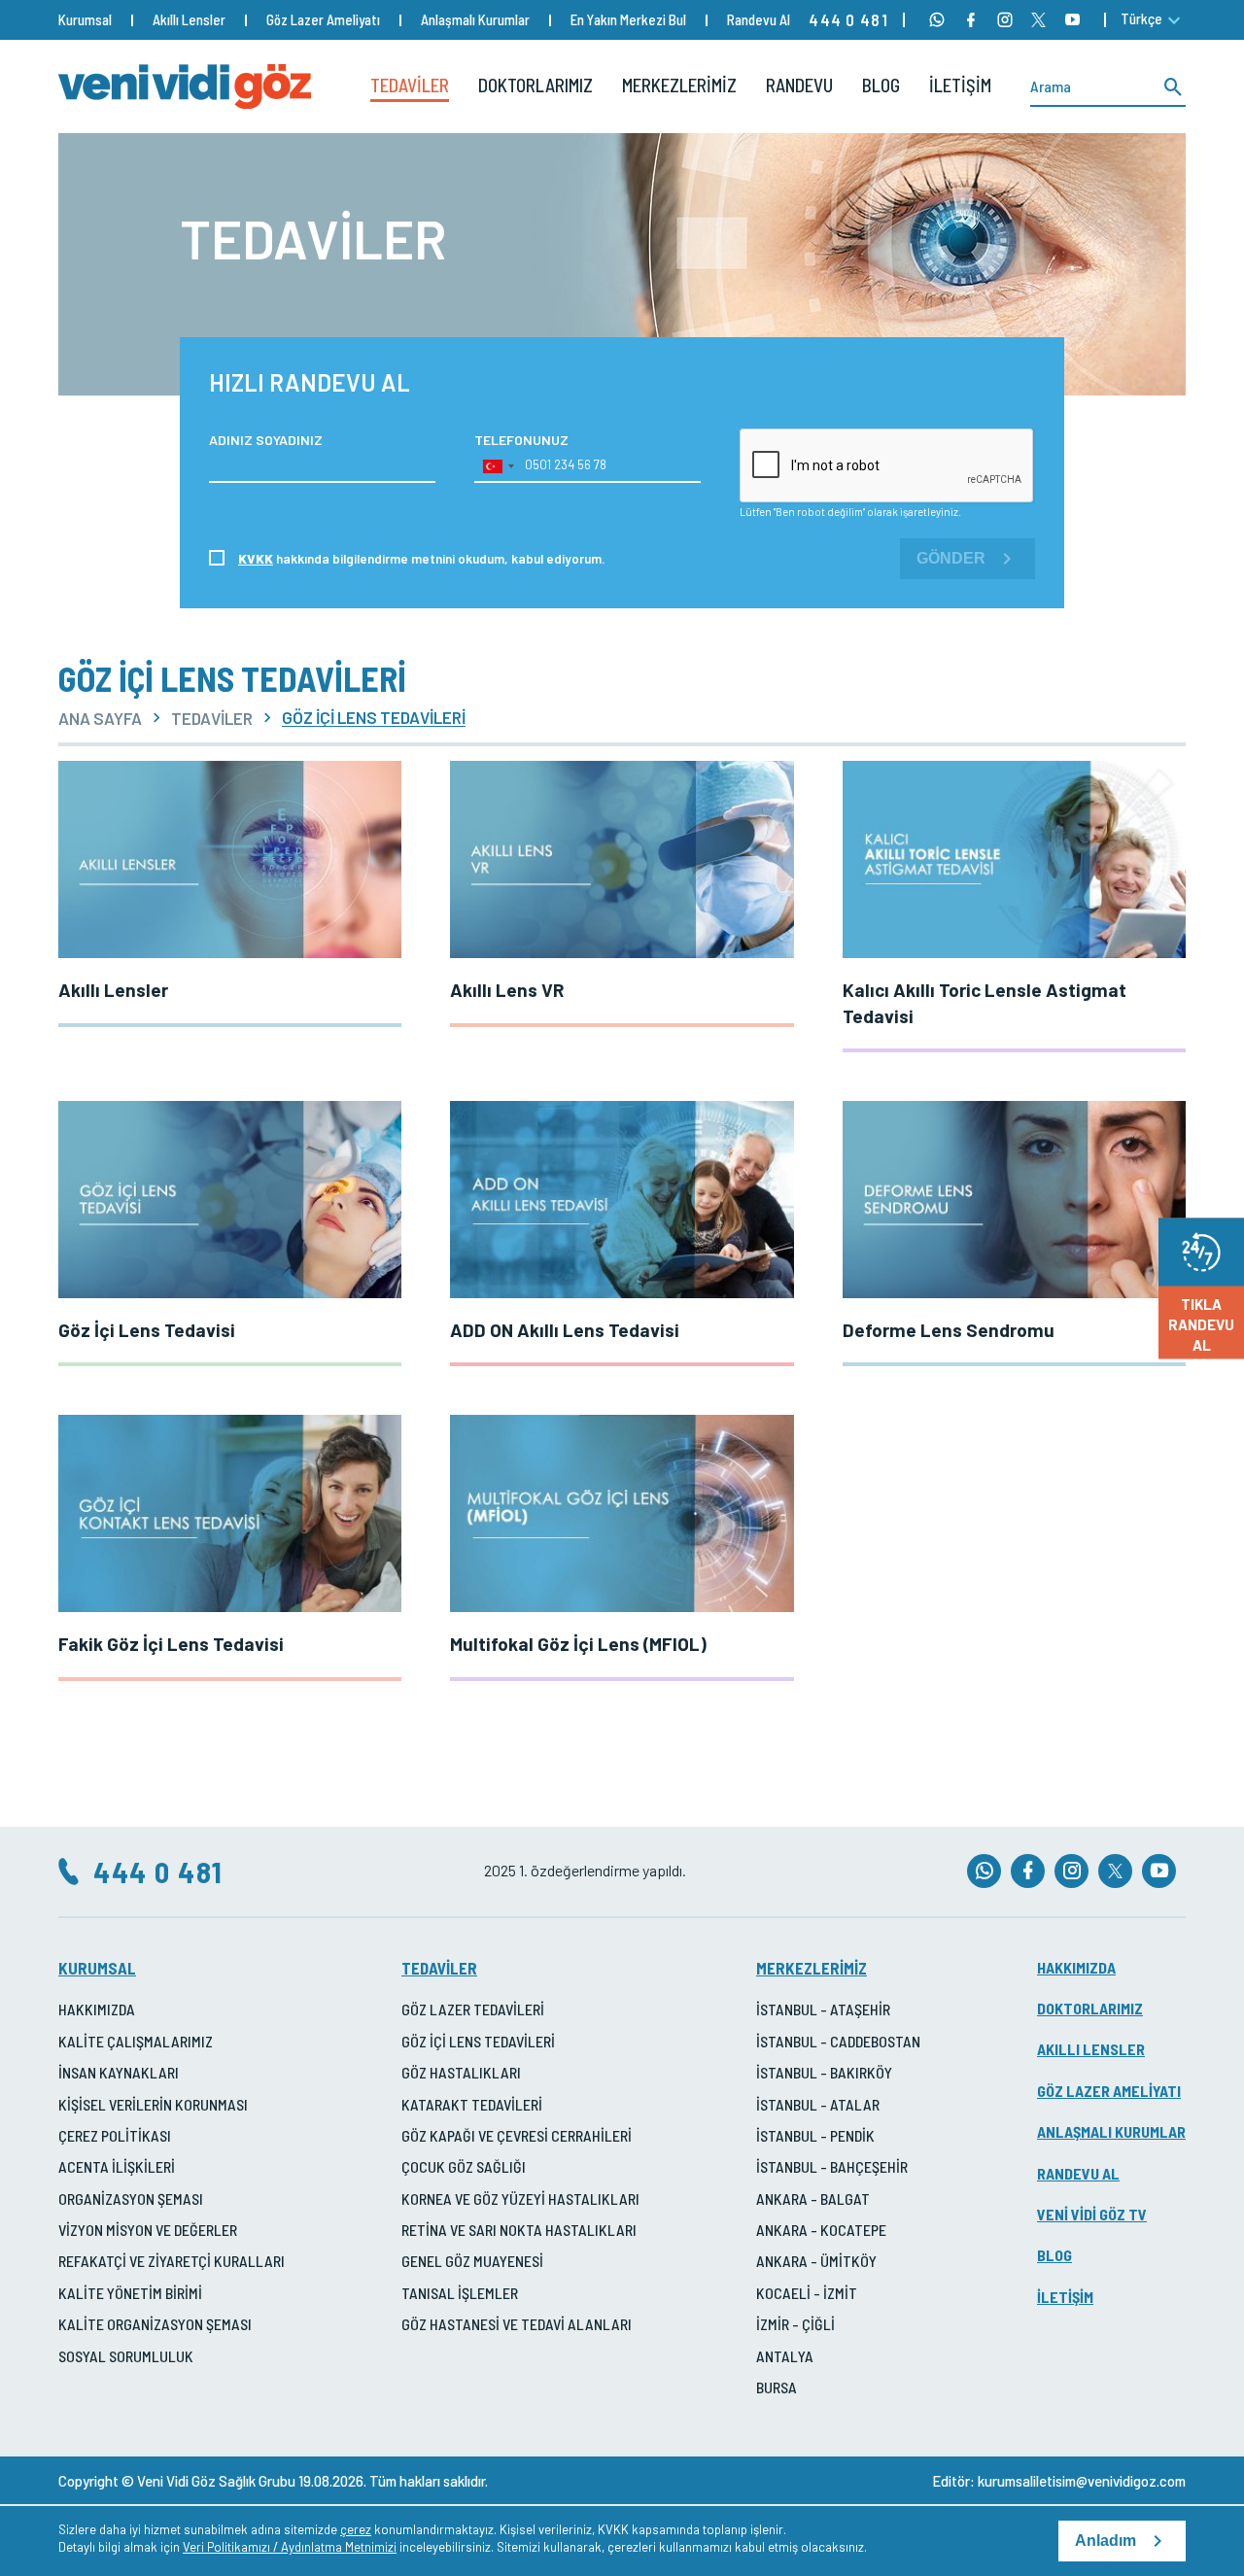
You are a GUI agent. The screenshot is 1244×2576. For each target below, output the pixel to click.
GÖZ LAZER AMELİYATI (1109, 2091)
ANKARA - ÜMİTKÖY (816, 2261)
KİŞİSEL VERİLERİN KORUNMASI (153, 2104)
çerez (356, 2529)
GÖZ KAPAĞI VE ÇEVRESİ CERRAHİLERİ (517, 2135)
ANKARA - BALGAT (813, 2198)
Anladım (1106, 2541)
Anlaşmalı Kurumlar (475, 19)
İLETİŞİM (960, 85)
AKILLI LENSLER (1091, 2049)
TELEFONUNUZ (521, 440)
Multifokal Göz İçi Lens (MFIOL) (578, 1644)
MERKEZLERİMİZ (679, 85)
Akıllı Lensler (189, 19)
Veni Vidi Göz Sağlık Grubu (216, 2481)
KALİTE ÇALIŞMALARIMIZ (136, 2041)
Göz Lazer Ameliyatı (323, 19)
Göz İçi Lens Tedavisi (147, 1330)
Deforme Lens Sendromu (949, 1330)
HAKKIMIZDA (97, 2009)
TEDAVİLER (410, 85)
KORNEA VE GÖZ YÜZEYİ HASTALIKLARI (520, 2198)
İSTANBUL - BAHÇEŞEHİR (832, 2166)
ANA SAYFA (100, 719)
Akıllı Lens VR (507, 990)
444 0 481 (848, 19)
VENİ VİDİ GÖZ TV (1092, 2214)
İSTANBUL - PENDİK (815, 2135)
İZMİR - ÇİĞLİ (795, 2324)
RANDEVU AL (1078, 2173)
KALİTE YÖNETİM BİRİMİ (130, 2293)
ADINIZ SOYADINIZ (266, 440)
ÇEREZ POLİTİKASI (115, 2135)
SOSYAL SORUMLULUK (126, 2356)
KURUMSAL (97, 1968)
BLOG (881, 85)
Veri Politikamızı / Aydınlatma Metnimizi (290, 2547)
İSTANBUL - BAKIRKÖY (824, 2072)
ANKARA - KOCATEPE (821, 2230)
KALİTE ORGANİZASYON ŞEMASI (155, 2324)
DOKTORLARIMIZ (536, 85)
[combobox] (498, 466)
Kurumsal (85, 19)
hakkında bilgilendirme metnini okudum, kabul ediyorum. (422, 558)
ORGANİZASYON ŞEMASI (131, 2198)
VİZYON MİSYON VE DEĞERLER (148, 2230)
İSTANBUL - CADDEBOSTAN (838, 2041)
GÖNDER (951, 558)
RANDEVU (799, 85)
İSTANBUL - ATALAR (818, 2104)
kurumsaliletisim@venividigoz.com (1082, 2481)
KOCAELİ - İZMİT (807, 2293)
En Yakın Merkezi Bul (628, 19)
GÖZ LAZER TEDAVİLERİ (473, 2009)
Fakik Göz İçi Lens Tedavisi (171, 1644)
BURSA (777, 2387)
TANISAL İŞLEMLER (460, 2293)
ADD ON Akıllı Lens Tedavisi (565, 1330)
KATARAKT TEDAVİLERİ (472, 2104)
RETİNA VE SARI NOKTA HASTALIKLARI (519, 2230)
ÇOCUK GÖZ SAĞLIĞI (464, 2166)
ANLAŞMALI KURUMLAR (1111, 2131)
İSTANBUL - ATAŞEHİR (823, 2009)
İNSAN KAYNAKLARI (119, 2072)
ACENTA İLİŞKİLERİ (117, 2166)
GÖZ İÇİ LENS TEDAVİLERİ (478, 2041)
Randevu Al (759, 19)
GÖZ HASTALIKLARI (461, 2072)
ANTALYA (785, 2356)
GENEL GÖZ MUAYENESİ (472, 2261)
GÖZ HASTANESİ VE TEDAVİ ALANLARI (517, 2324)
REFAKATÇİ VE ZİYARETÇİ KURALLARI (172, 2261)
